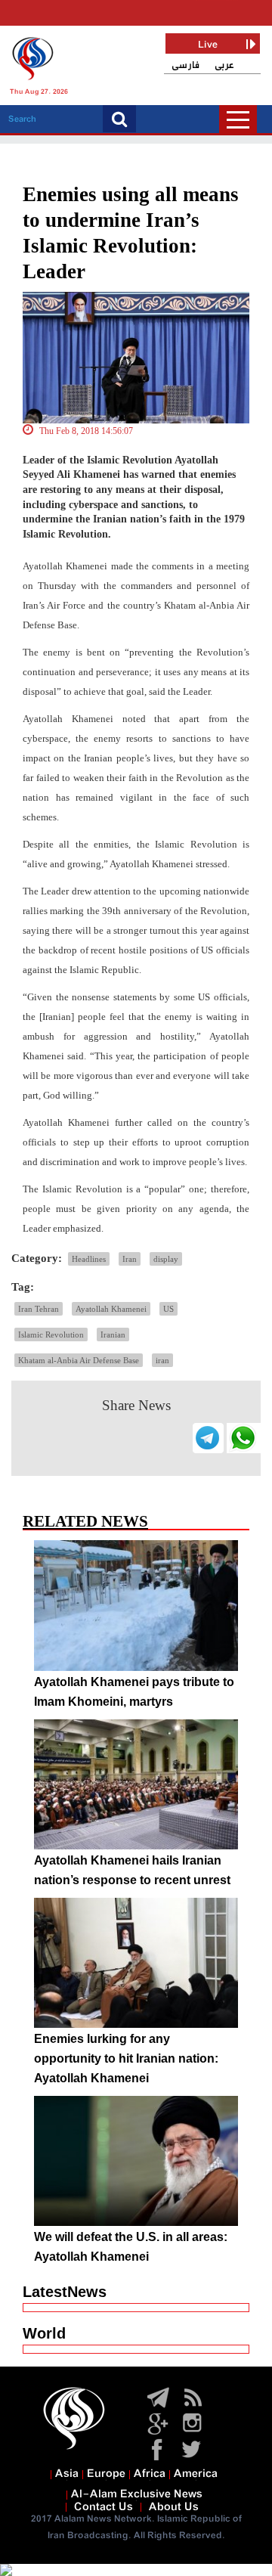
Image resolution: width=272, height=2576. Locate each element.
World (44, 2333)
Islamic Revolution (51, 1334)
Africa (150, 2474)
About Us (174, 2507)
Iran (130, 1259)
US (168, 1309)
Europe (106, 2474)
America (196, 2474)
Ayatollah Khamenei (111, 1309)
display (166, 1259)
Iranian (113, 1334)
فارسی (185, 65)
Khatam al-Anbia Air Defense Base (79, 1360)
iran (162, 1360)
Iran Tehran (39, 1309)
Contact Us (104, 2507)
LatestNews (65, 2292)
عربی (224, 65)
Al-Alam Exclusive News (137, 2494)
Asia (67, 2474)
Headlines (89, 1259)
